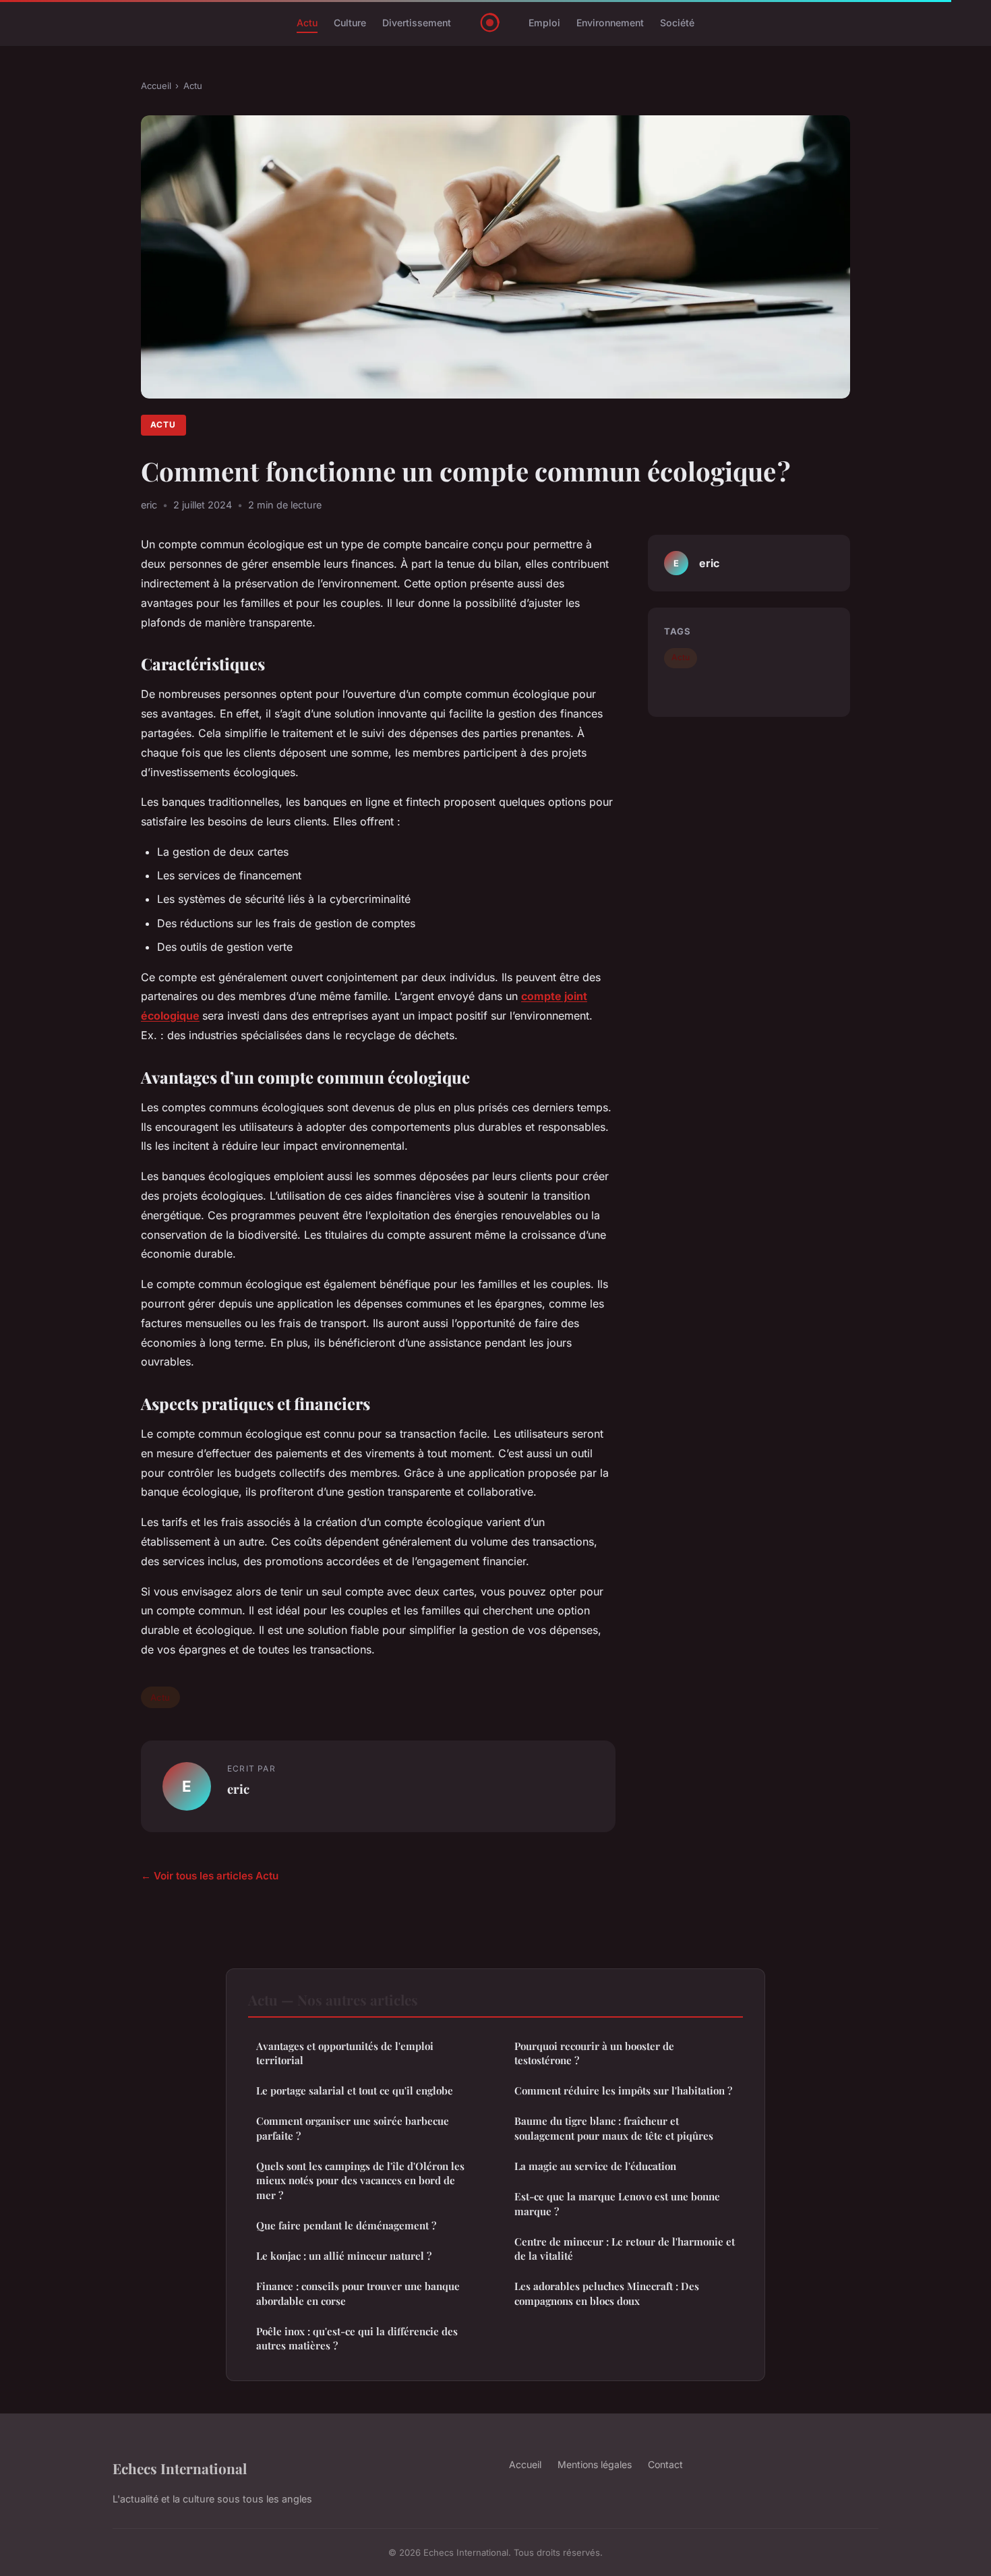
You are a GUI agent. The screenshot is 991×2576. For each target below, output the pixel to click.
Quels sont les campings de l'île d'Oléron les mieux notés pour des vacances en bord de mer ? (360, 2180)
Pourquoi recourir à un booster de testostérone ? (594, 2053)
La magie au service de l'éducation (595, 2166)
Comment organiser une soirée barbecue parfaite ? (353, 2128)
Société (677, 23)
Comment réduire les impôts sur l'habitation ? (623, 2090)
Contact (665, 2464)
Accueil (156, 86)
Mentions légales (595, 2464)
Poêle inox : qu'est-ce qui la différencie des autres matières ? (357, 2338)
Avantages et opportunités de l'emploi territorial (345, 2053)
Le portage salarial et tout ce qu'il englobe (355, 2090)
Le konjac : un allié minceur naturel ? (344, 2256)
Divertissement (417, 23)
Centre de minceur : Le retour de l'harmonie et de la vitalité (625, 2249)
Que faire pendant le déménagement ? (346, 2225)
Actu (307, 23)
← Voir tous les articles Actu (210, 1876)
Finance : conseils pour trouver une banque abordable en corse (358, 2293)
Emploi (544, 23)
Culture (350, 23)
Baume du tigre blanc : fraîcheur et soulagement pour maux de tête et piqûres (614, 2128)
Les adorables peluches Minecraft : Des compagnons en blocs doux (607, 2293)
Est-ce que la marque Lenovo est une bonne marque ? (617, 2203)
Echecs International (180, 2468)
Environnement (610, 23)
